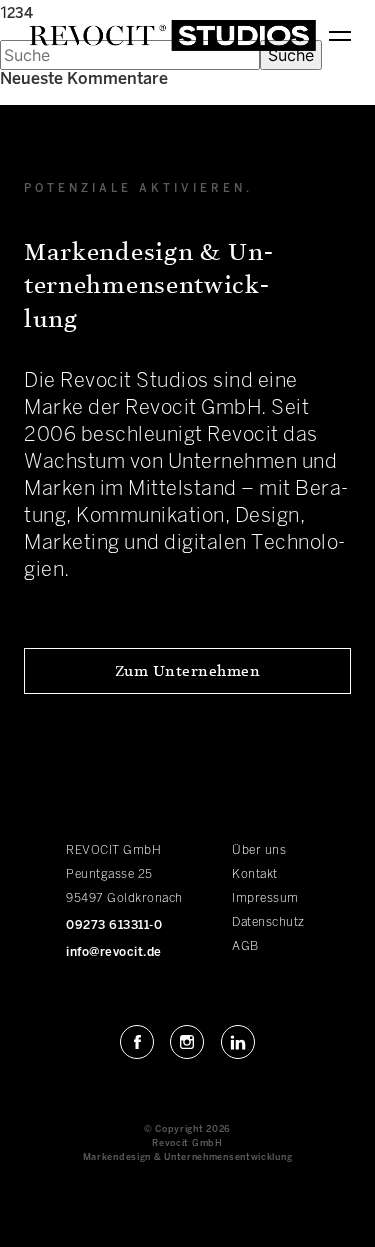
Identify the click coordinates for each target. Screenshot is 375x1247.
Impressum (265, 898)
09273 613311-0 (114, 925)
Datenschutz (268, 922)
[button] (187, 671)
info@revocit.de (114, 952)
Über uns (259, 850)
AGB (245, 946)
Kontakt (255, 874)
